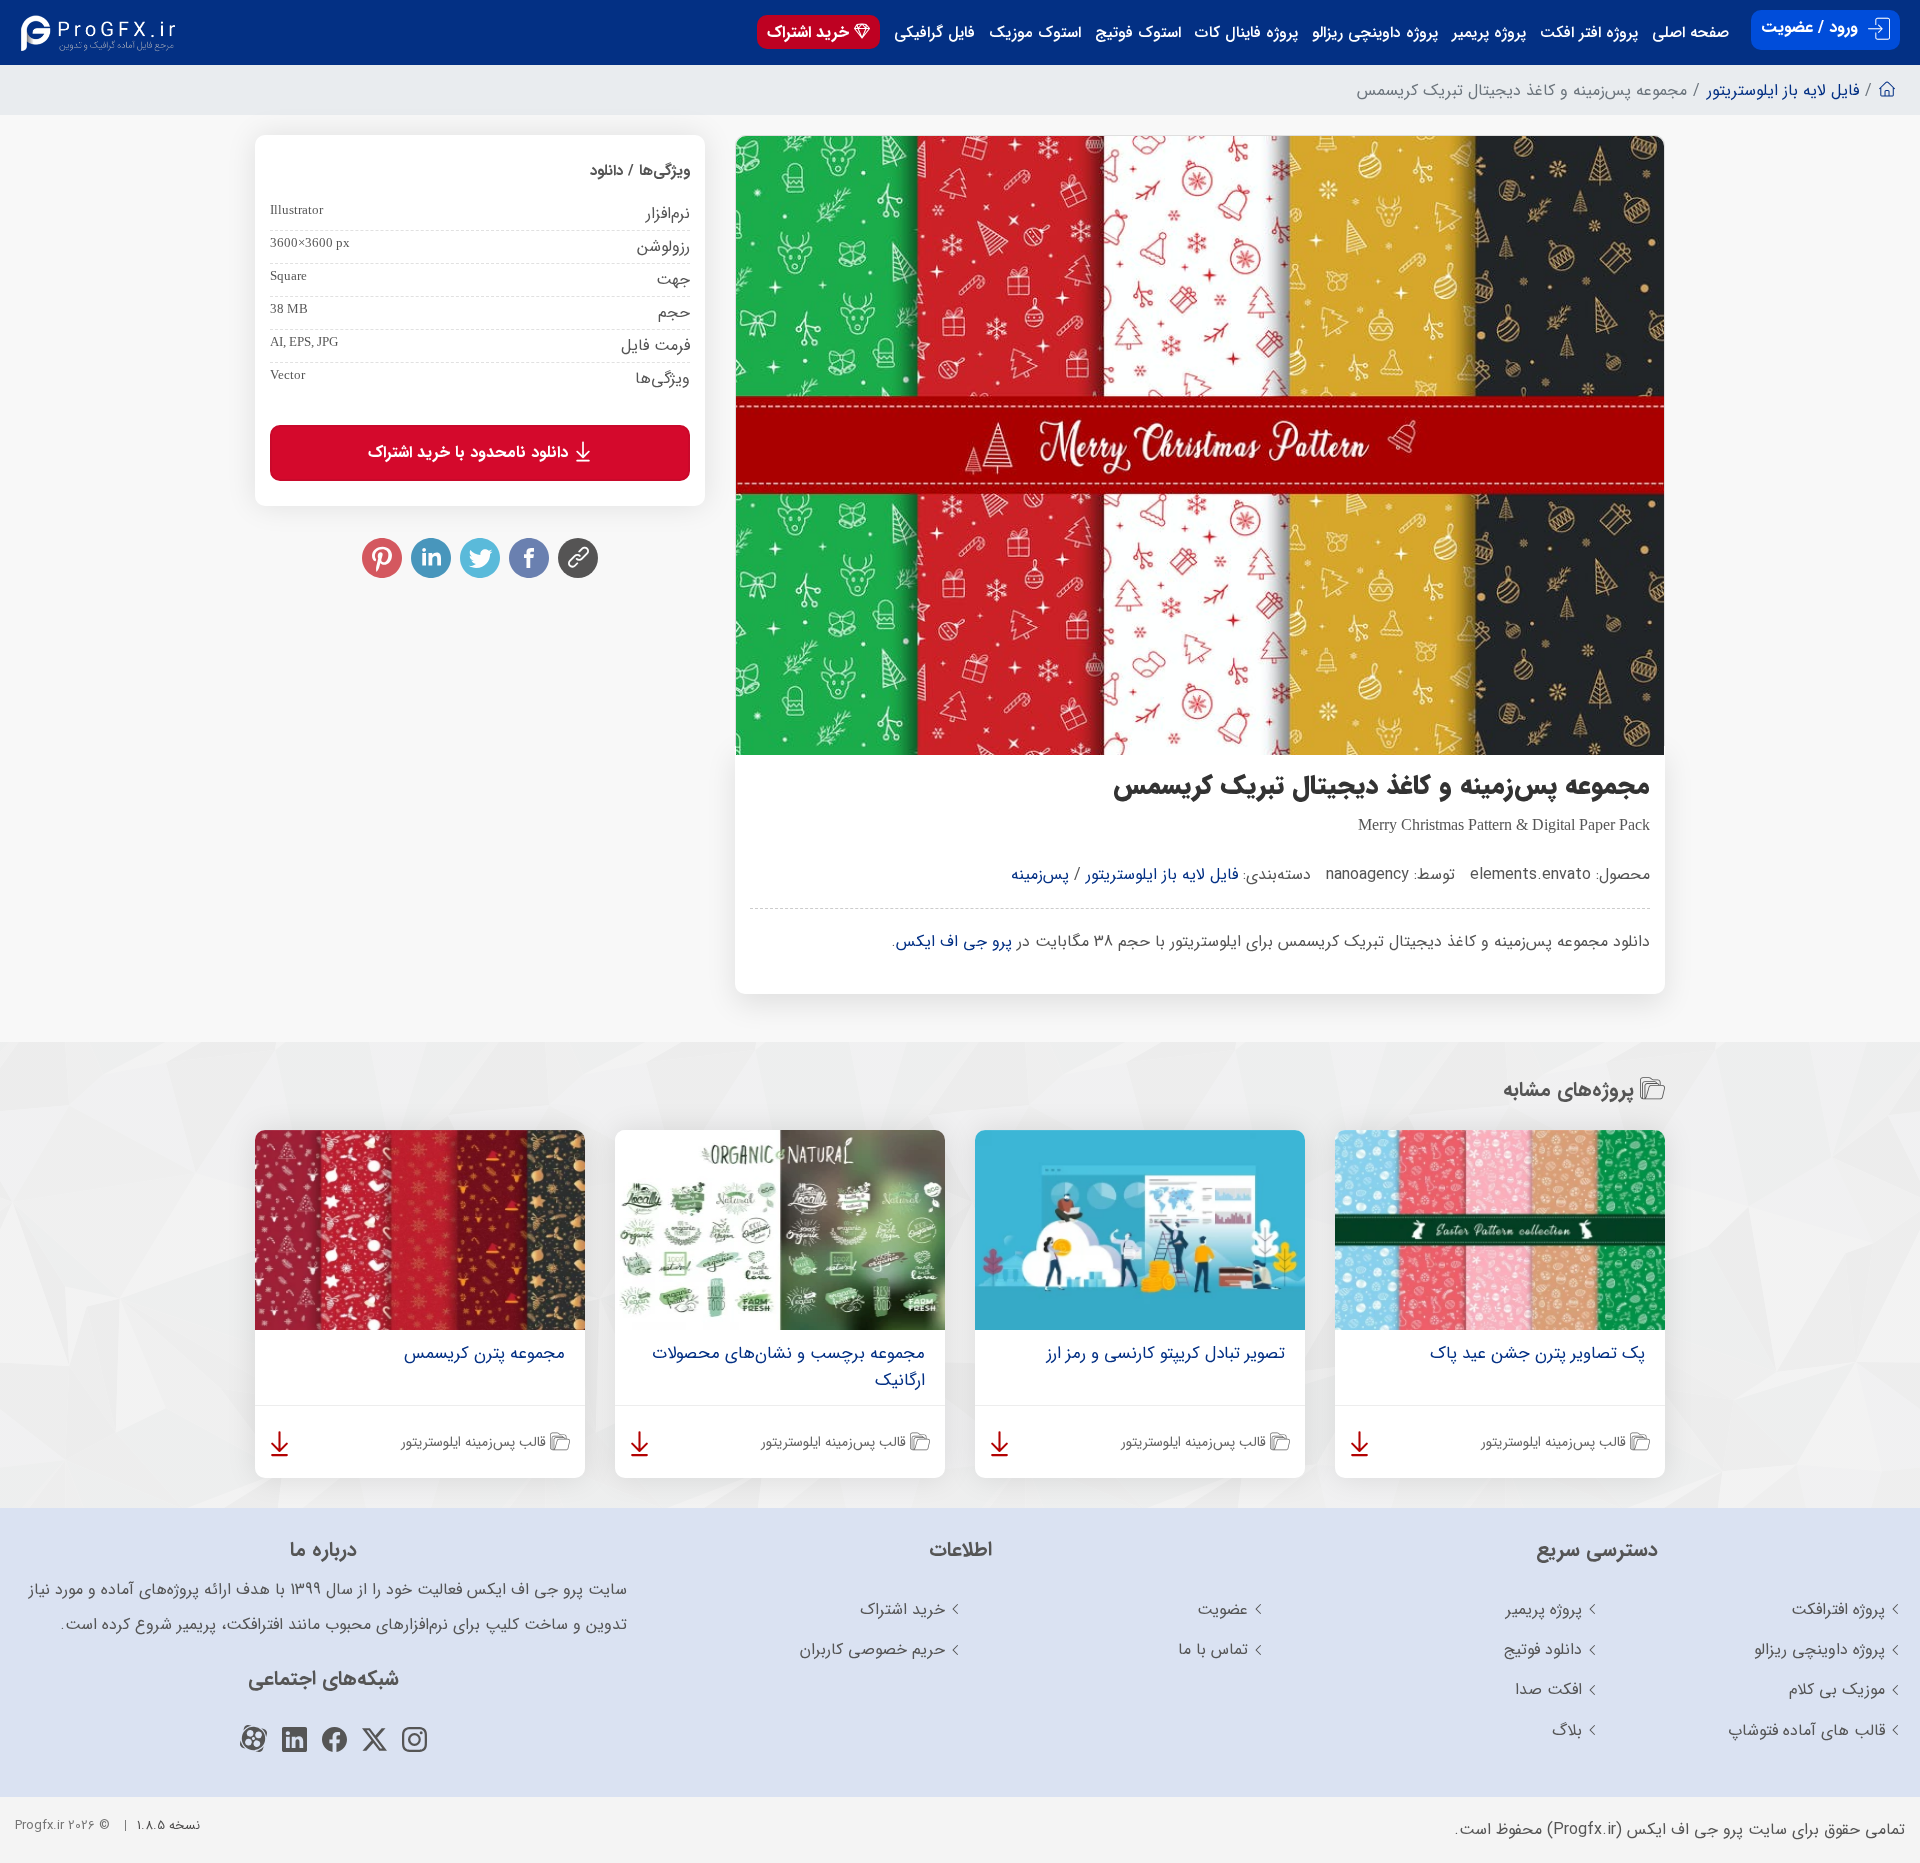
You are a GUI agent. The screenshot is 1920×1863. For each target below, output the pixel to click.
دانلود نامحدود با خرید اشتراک (470, 452)
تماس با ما (1213, 1649)
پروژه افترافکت (1838, 1609)
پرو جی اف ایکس (954, 941)
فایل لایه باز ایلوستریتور (1162, 874)
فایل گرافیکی (934, 33)
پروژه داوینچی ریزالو (1375, 33)
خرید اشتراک (810, 32)
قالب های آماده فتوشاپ (1806, 1730)
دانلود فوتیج (1543, 1649)
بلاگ (1567, 1730)
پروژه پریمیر (1489, 33)
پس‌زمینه (1040, 874)
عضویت (1222, 1609)
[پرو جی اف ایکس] (102, 32)
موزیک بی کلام (1837, 1689)
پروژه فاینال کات (1246, 33)
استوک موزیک (1035, 33)
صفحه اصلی (1690, 33)
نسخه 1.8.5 (168, 1825)
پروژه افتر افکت (1589, 33)
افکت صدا (1548, 1689)
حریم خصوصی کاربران (872, 1649)
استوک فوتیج (1138, 33)
